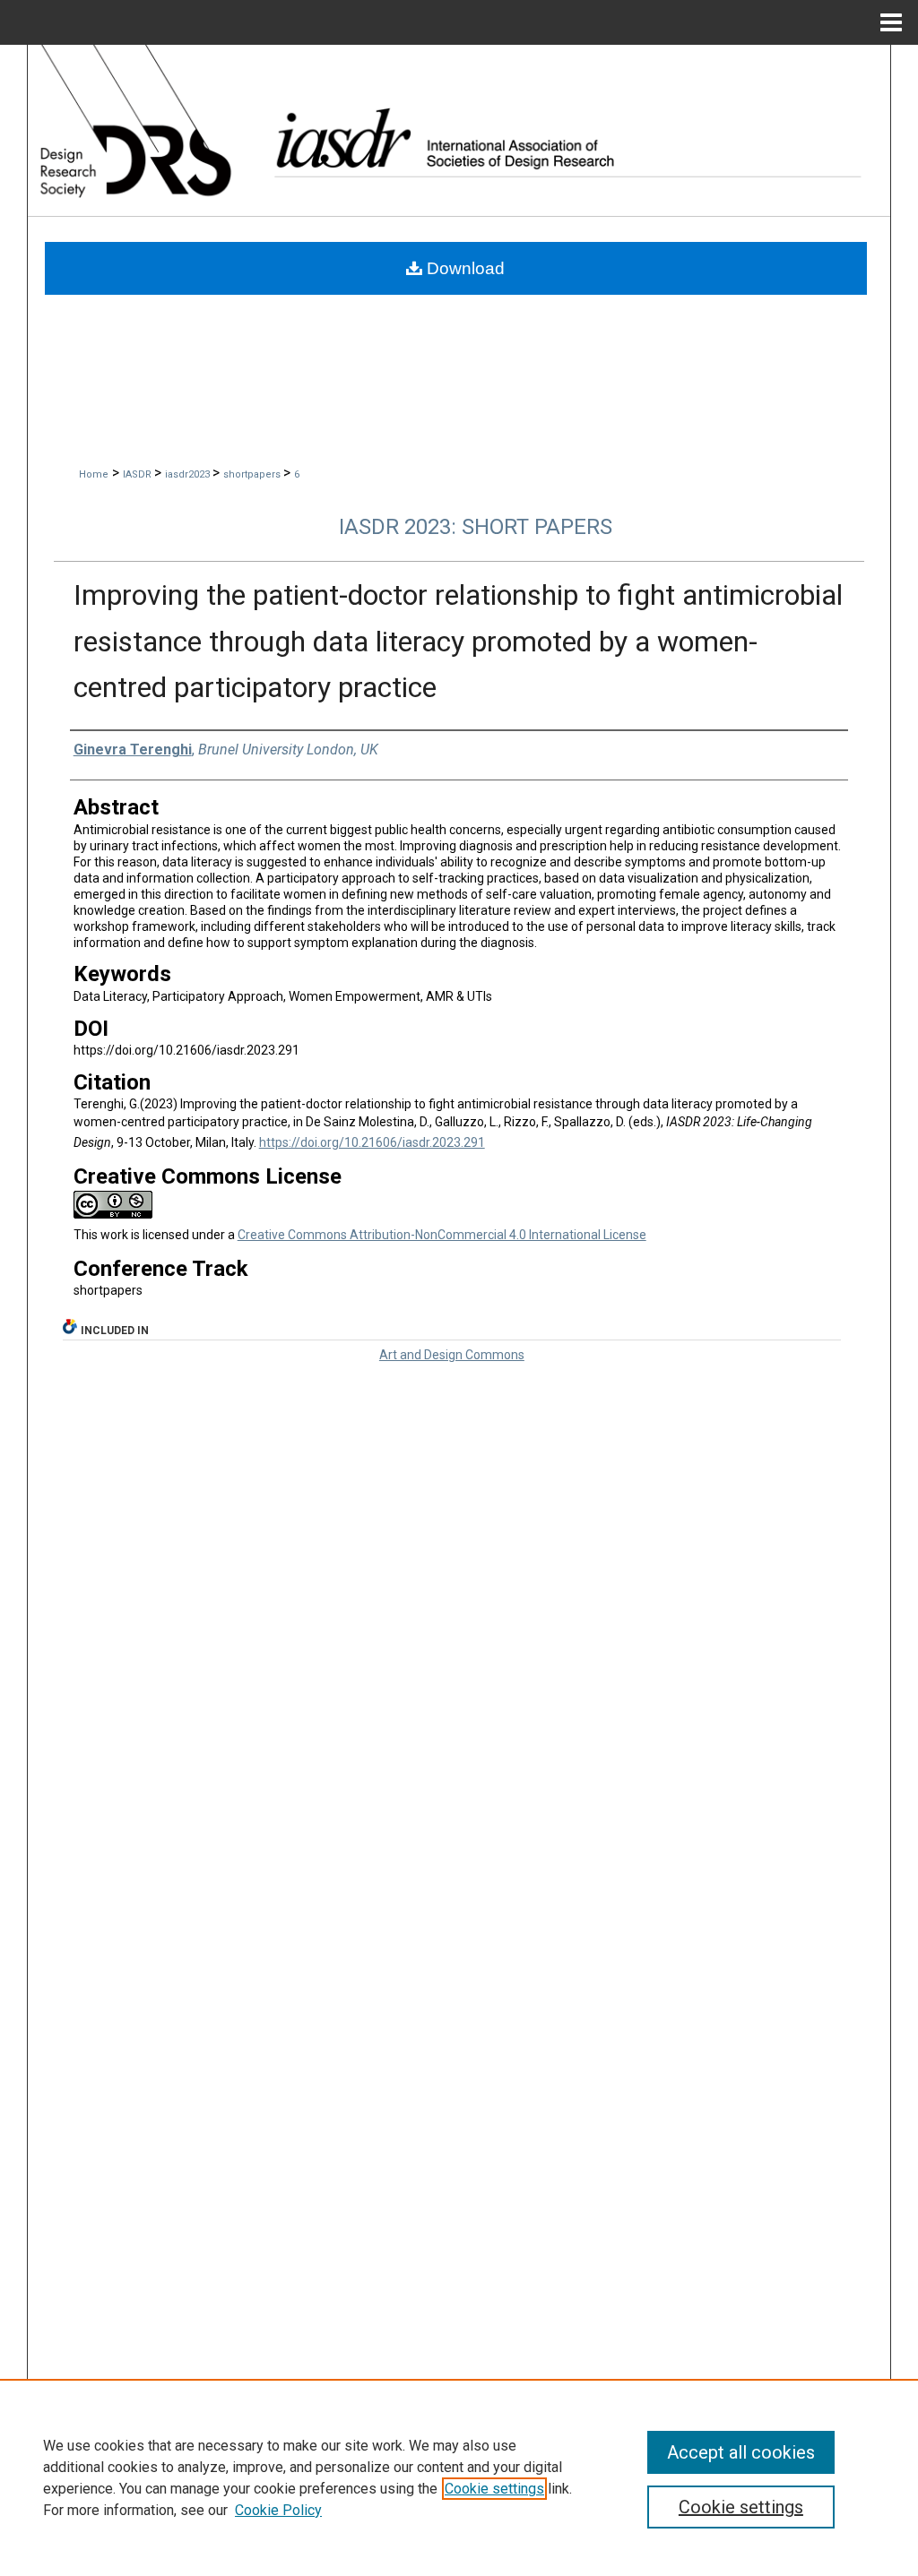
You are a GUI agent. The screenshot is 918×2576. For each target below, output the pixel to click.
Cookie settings (494, 2489)
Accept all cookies (741, 2452)
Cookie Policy (278, 2510)
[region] (459, 2477)
